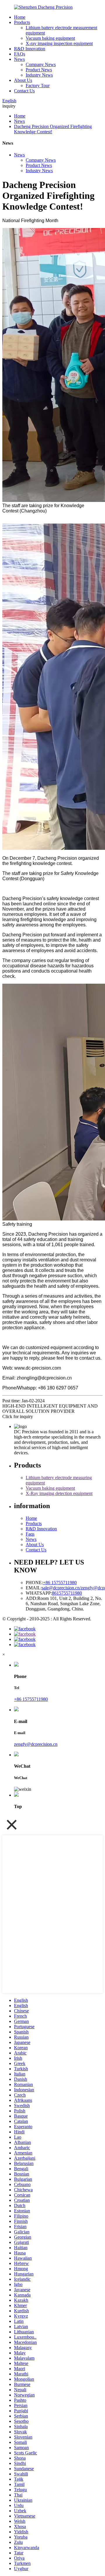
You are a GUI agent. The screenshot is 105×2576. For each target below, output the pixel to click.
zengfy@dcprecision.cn (36, 1744)
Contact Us (24, 91)
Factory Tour (38, 86)
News (19, 59)
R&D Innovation (30, 49)
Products (22, 22)
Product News (39, 70)
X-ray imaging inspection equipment (59, 43)
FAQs (20, 54)
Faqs (30, 1534)
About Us (23, 80)
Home (20, 17)
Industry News (39, 75)
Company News (41, 64)
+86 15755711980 (60, 1583)
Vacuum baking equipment (50, 38)
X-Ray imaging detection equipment (59, 1493)
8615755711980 (67, 1593)
